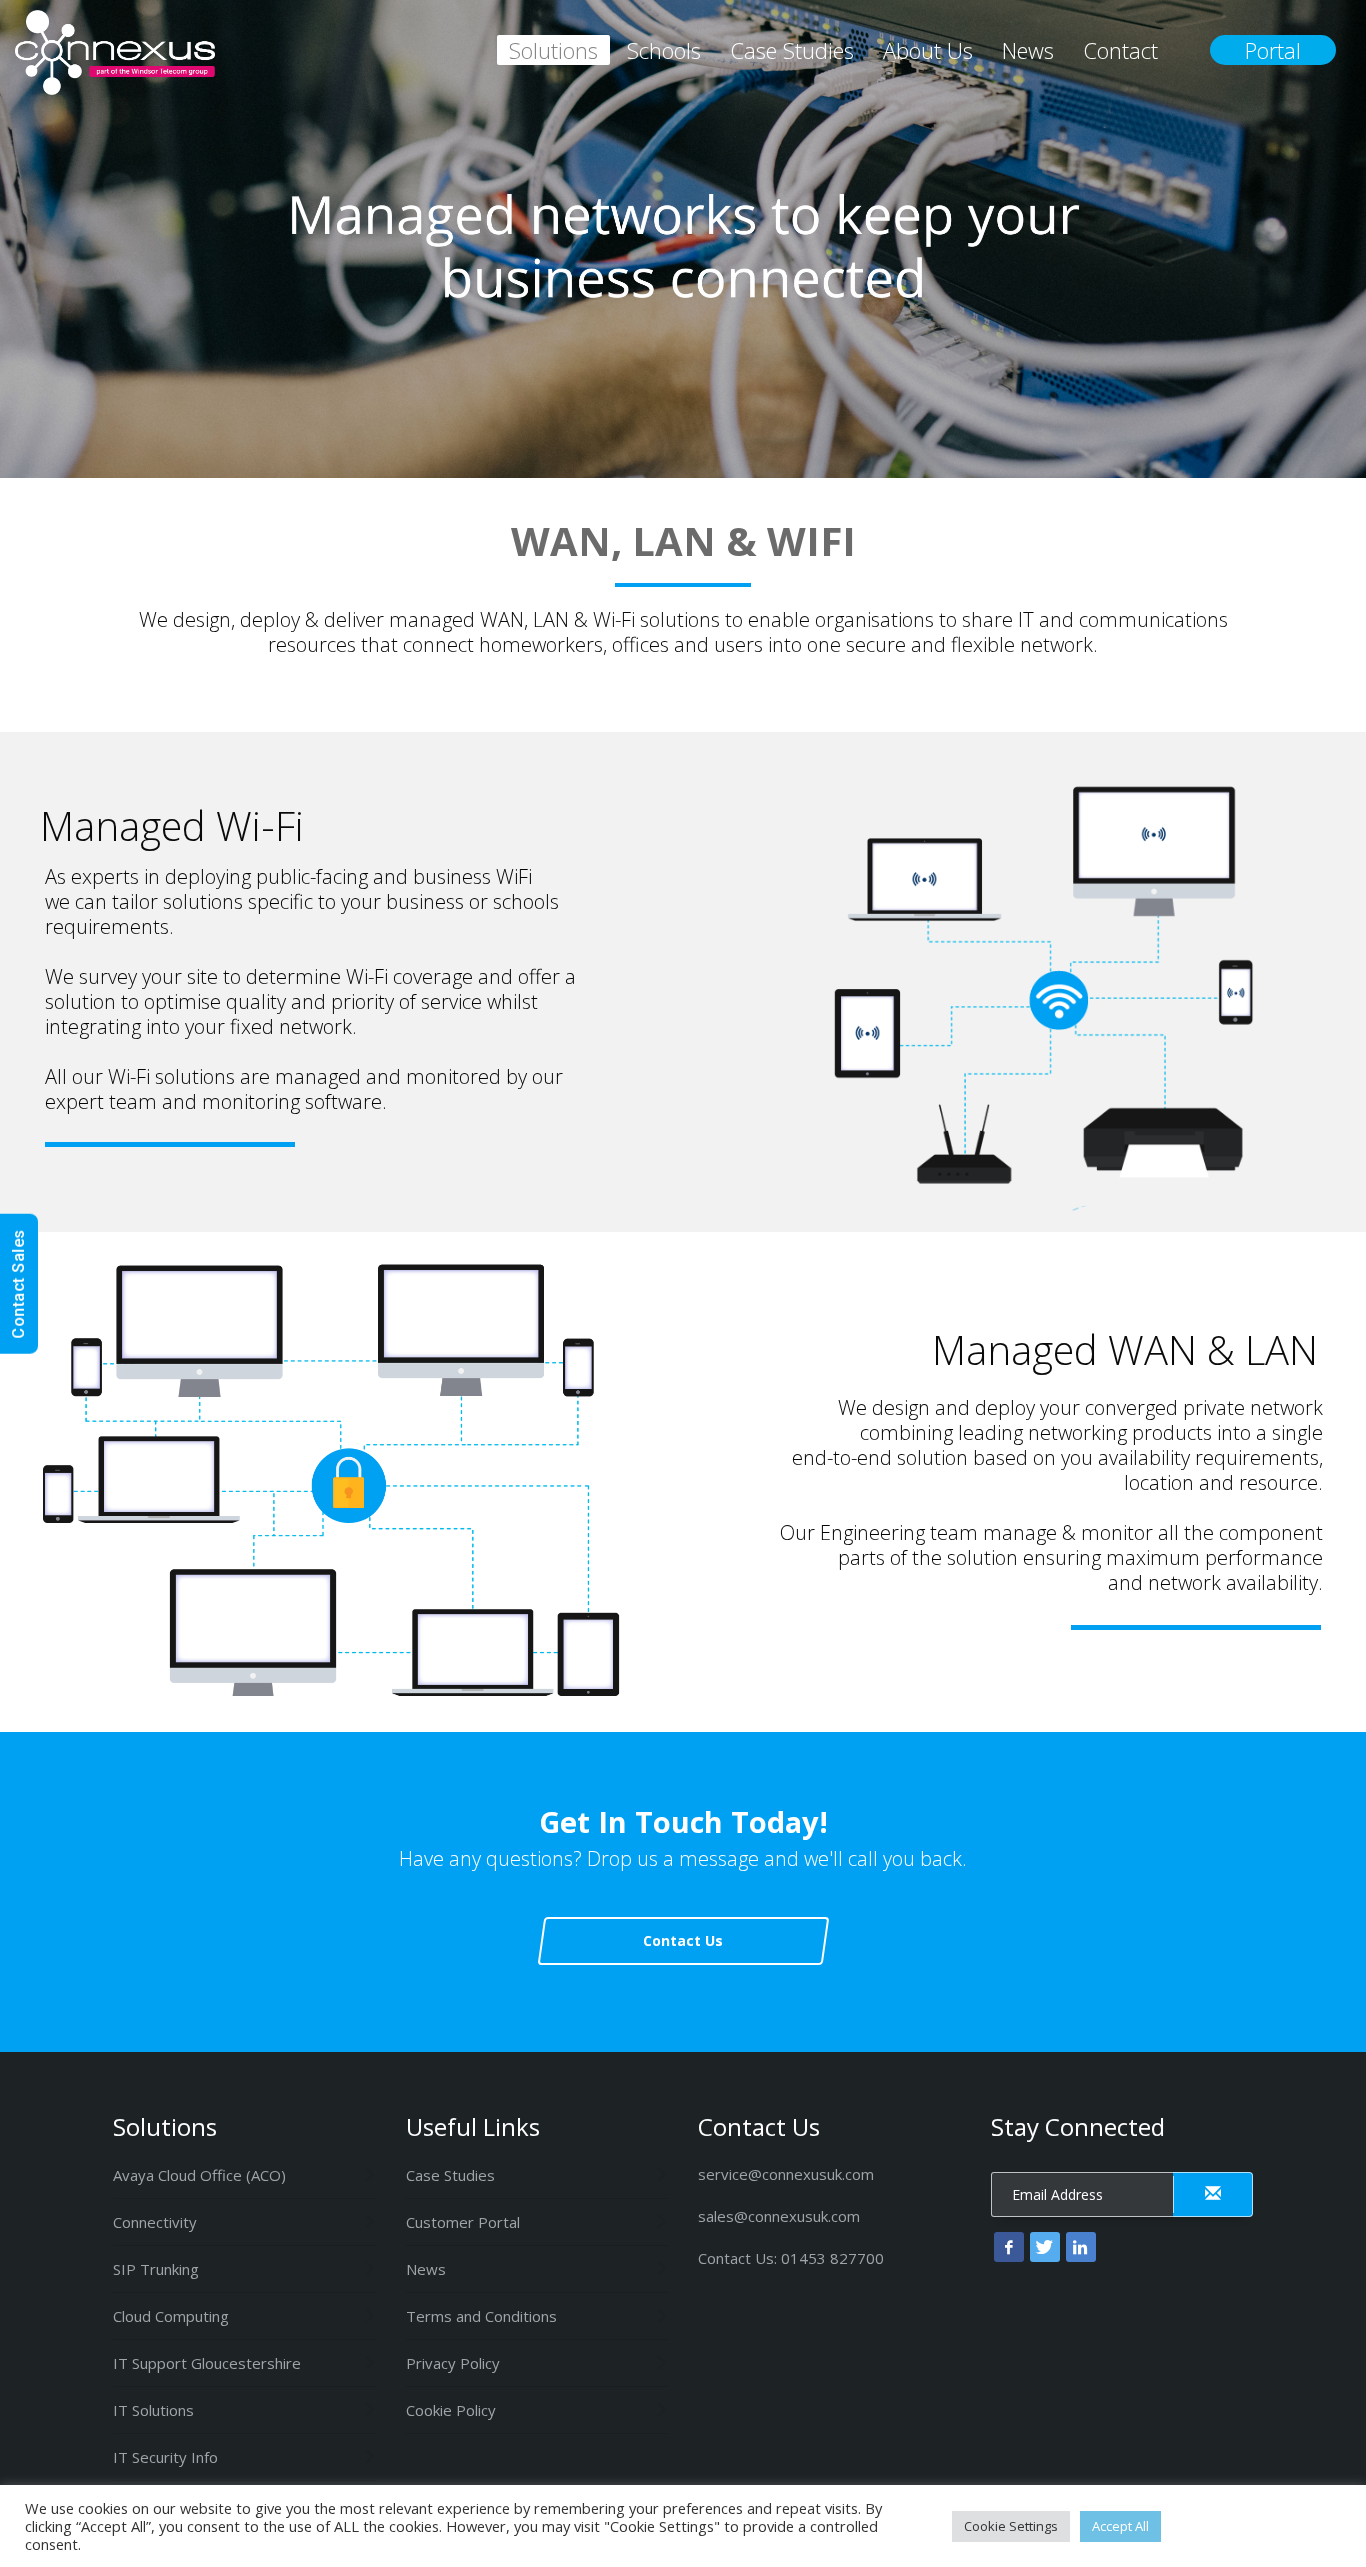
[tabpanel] (683, 239)
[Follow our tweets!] (1045, 2247)
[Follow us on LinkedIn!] (1081, 2247)
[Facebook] (1009, 2247)
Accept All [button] (1120, 2526)
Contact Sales (18, 1284)
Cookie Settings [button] (1011, 2526)
